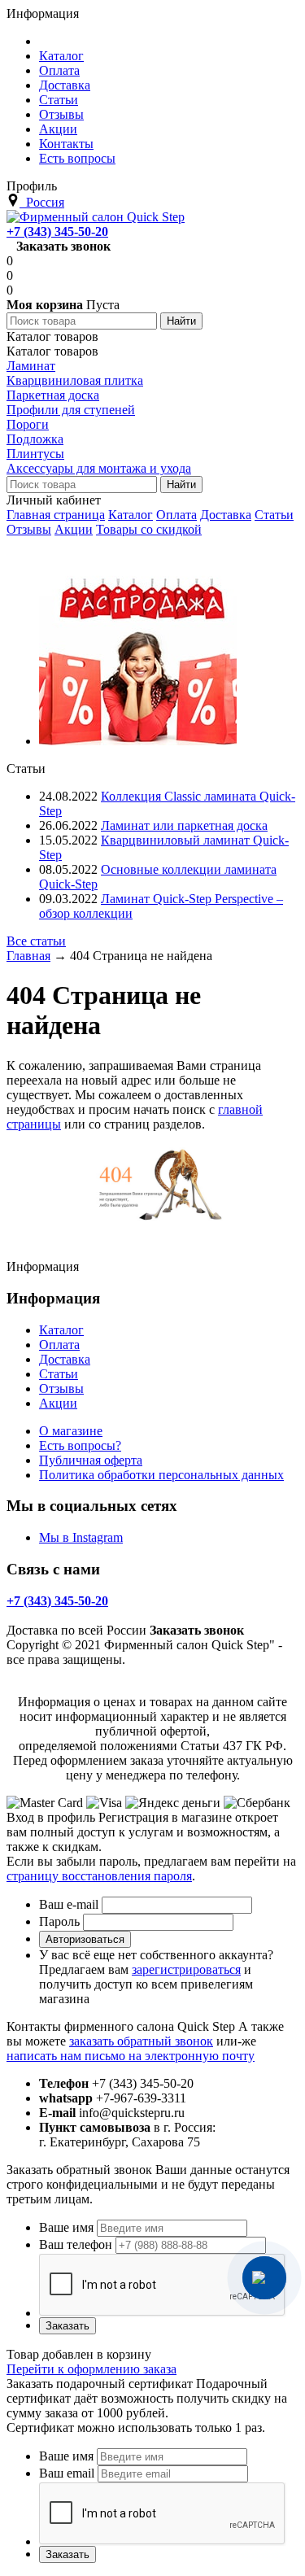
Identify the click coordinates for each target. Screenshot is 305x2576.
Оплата (176, 515)
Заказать (68, 2326)
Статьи (274, 515)
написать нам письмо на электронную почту (131, 2056)
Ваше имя (66, 2227)
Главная (28, 956)
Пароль (59, 1921)
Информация (43, 13)
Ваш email (67, 2473)
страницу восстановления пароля (99, 1876)
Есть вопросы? (80, 1445)
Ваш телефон (76, 2244)
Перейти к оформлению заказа (91, 2369)
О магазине (71, 1431)
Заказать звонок (63, 246)
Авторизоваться (85, 1939)
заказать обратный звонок (141, 2041)
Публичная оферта (91, 1460)
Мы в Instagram (81, 1537)
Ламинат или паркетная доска (184, 825)
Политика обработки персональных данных (161, 1475)
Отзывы (29, 529)
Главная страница (56, 515)
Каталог (131, 515)
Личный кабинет (54, 500)
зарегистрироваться (186, 1969)
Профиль (32, 186)
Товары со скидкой (149, 529)
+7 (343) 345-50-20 (57, 231)
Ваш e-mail (69, 1904)
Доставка (226, 515)
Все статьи (36, 941)
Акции (74, 529)
